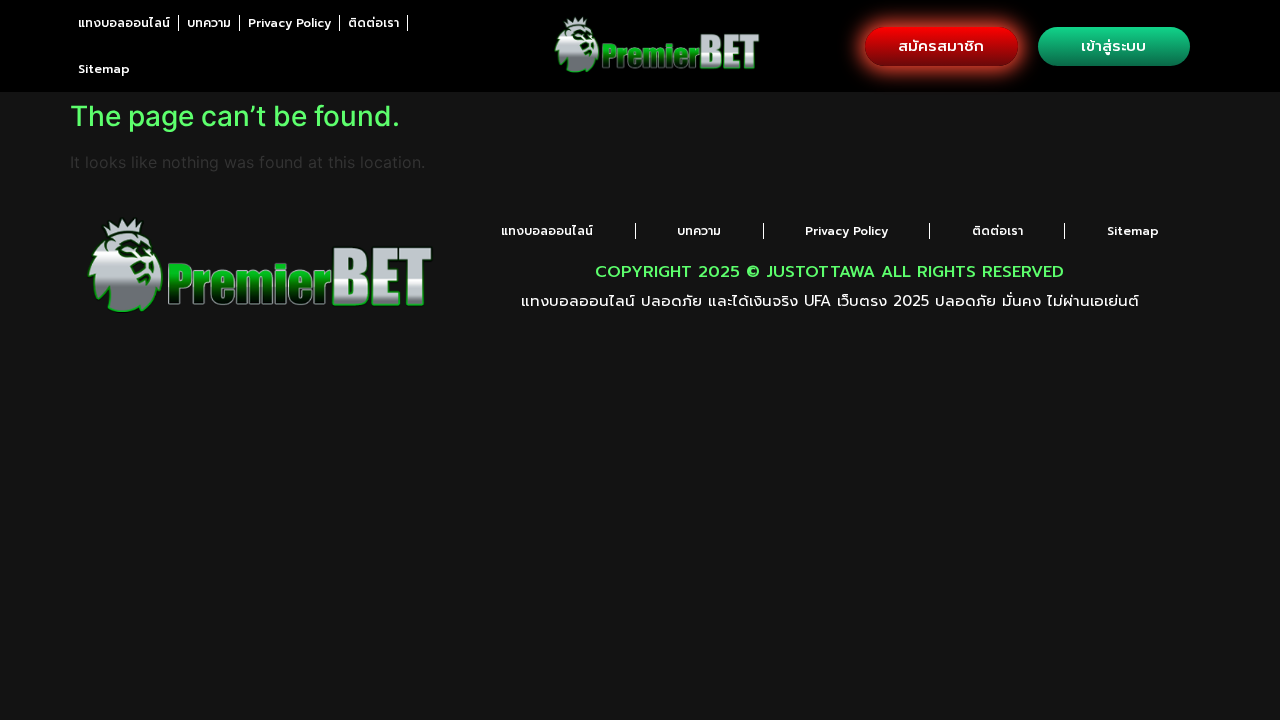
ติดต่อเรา (373, 23)
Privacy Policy (289, 23)
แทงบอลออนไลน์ (124, 23)
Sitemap (104, 69)
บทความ (209, 23)
